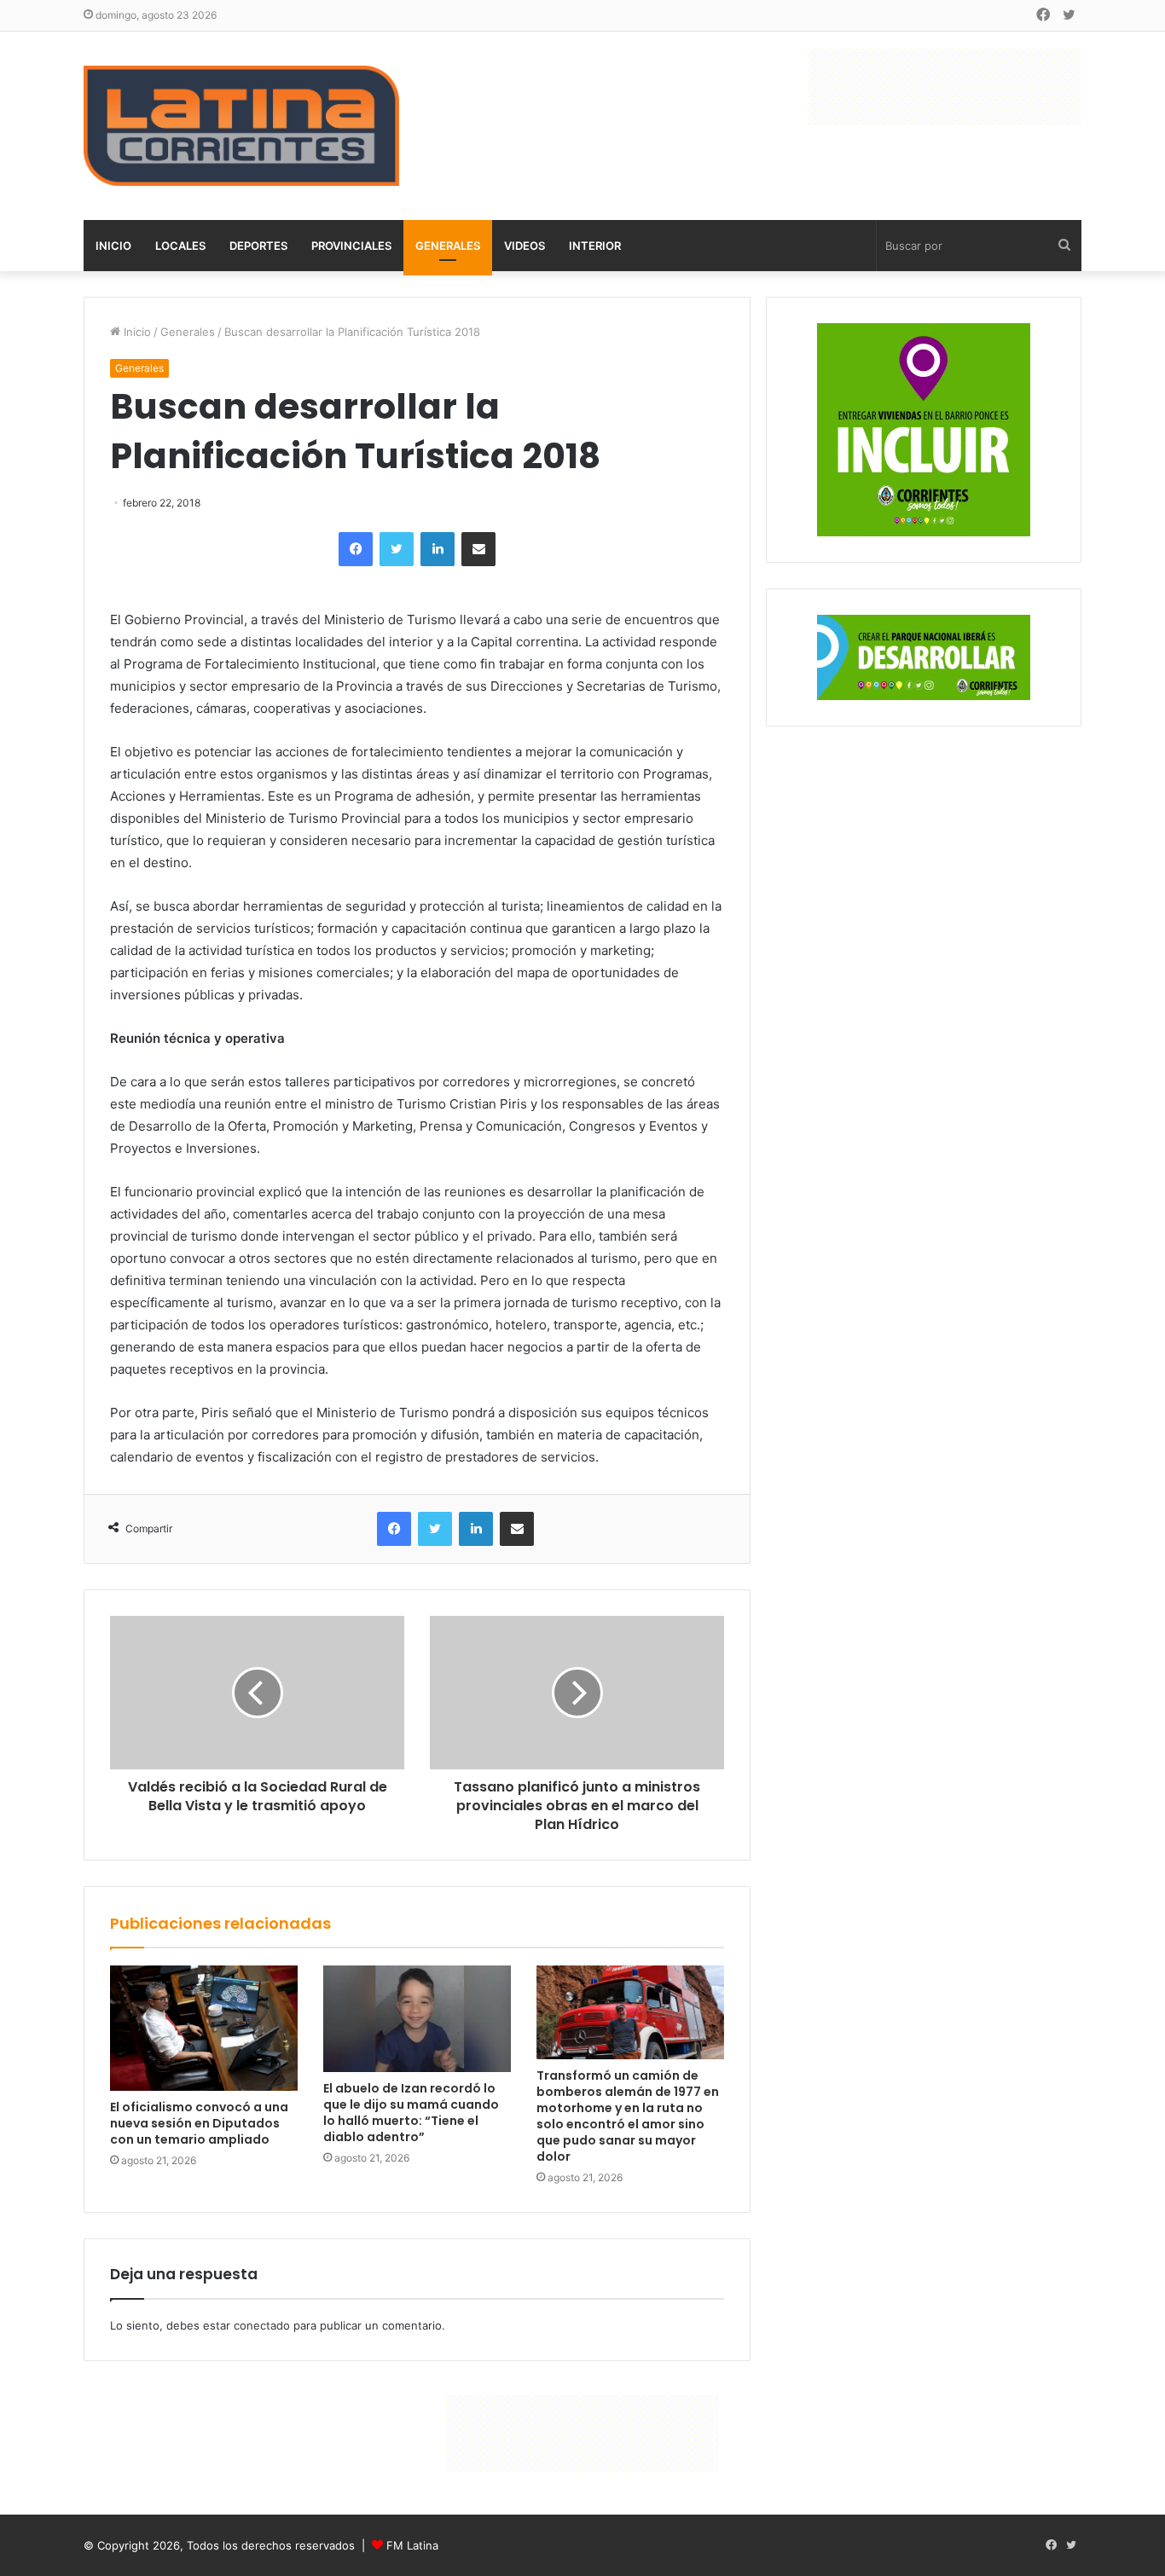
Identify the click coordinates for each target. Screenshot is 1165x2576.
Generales (448, 246)
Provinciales (351, 246)
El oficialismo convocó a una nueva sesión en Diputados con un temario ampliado (199, 2123)
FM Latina (412, 2545)
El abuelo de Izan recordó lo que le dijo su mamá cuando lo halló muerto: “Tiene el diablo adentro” (411, 2113)
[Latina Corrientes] (241, 126)
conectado (262, 2325)
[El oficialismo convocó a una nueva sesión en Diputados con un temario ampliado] (204, 2028)
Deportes (258, 246)
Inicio (113, 246)
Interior (595, 246)
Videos (525, 246)
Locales (180, 246)
